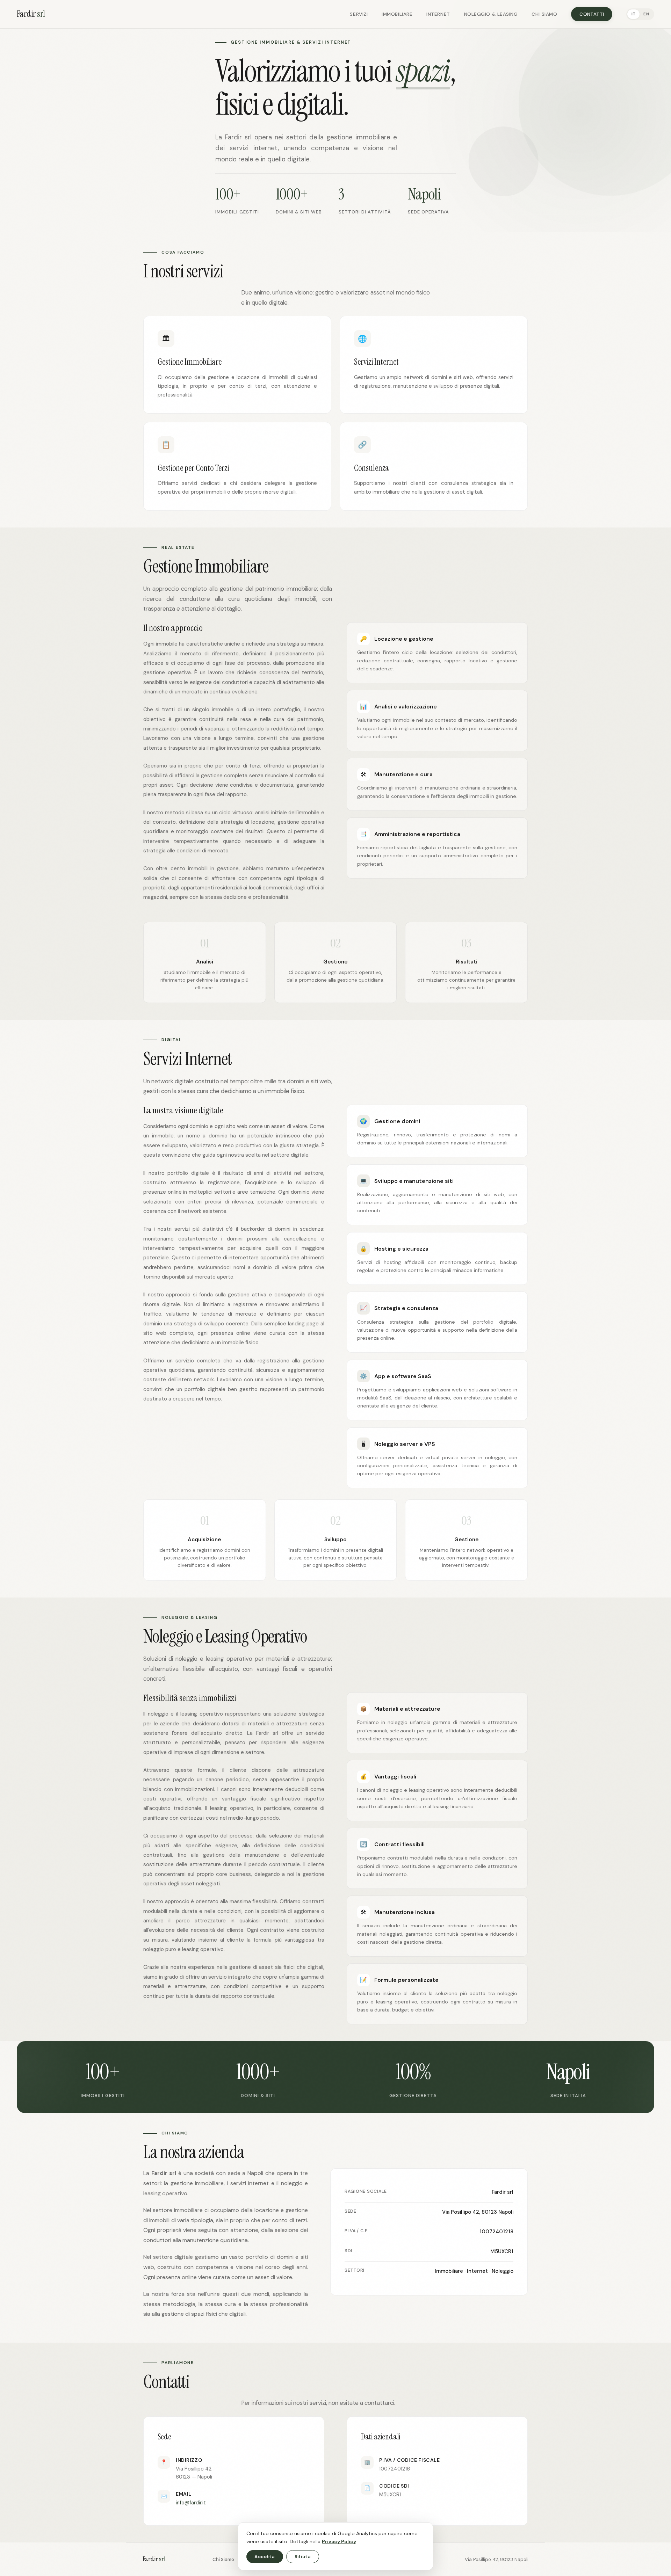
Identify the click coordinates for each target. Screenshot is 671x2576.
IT (634, 14)
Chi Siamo (544, 14)
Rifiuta (303, 2557)
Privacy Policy (339, 2541)
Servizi (359, 14)
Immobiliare (397, 14)
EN (646, 14)
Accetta (265, 2557)
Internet (438, 14)
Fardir (31, 14)
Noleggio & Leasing (491, 14)
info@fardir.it (191, 2503)
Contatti (592, 14)
